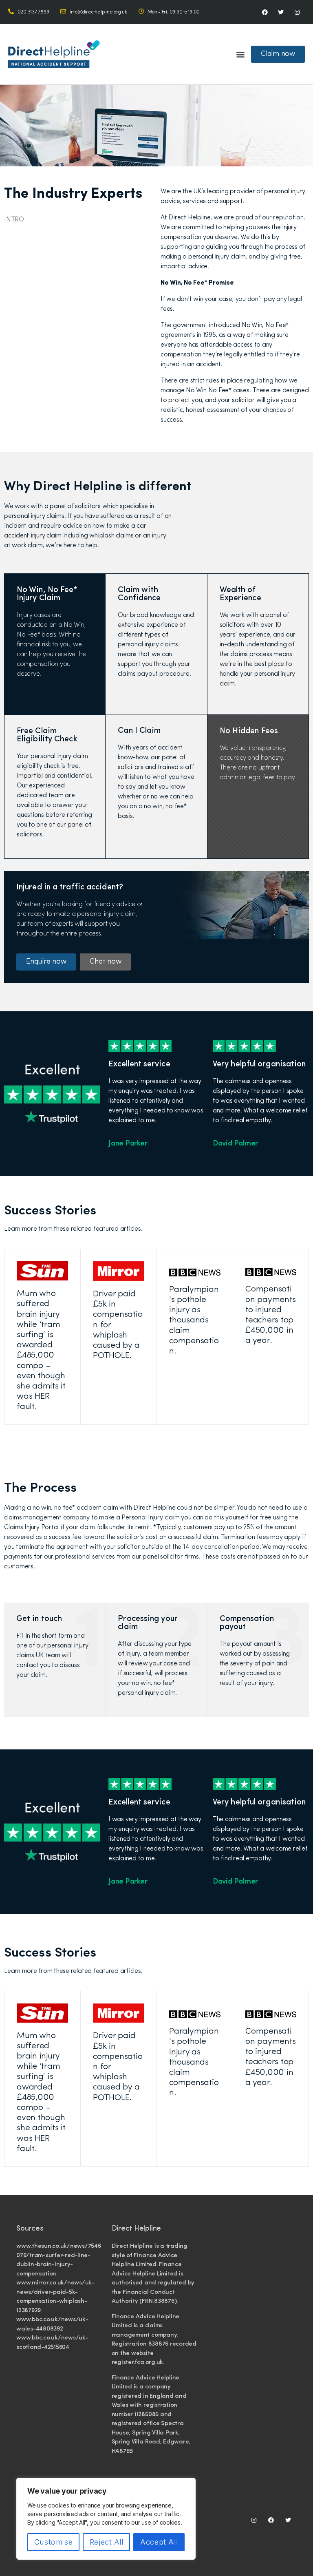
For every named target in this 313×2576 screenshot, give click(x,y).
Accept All (159, 2542)
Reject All (107, 2542)
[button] (240, 54)
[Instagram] (297, 12)
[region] (106, 2519)
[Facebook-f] (265, 12)
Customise (53, 2542)
